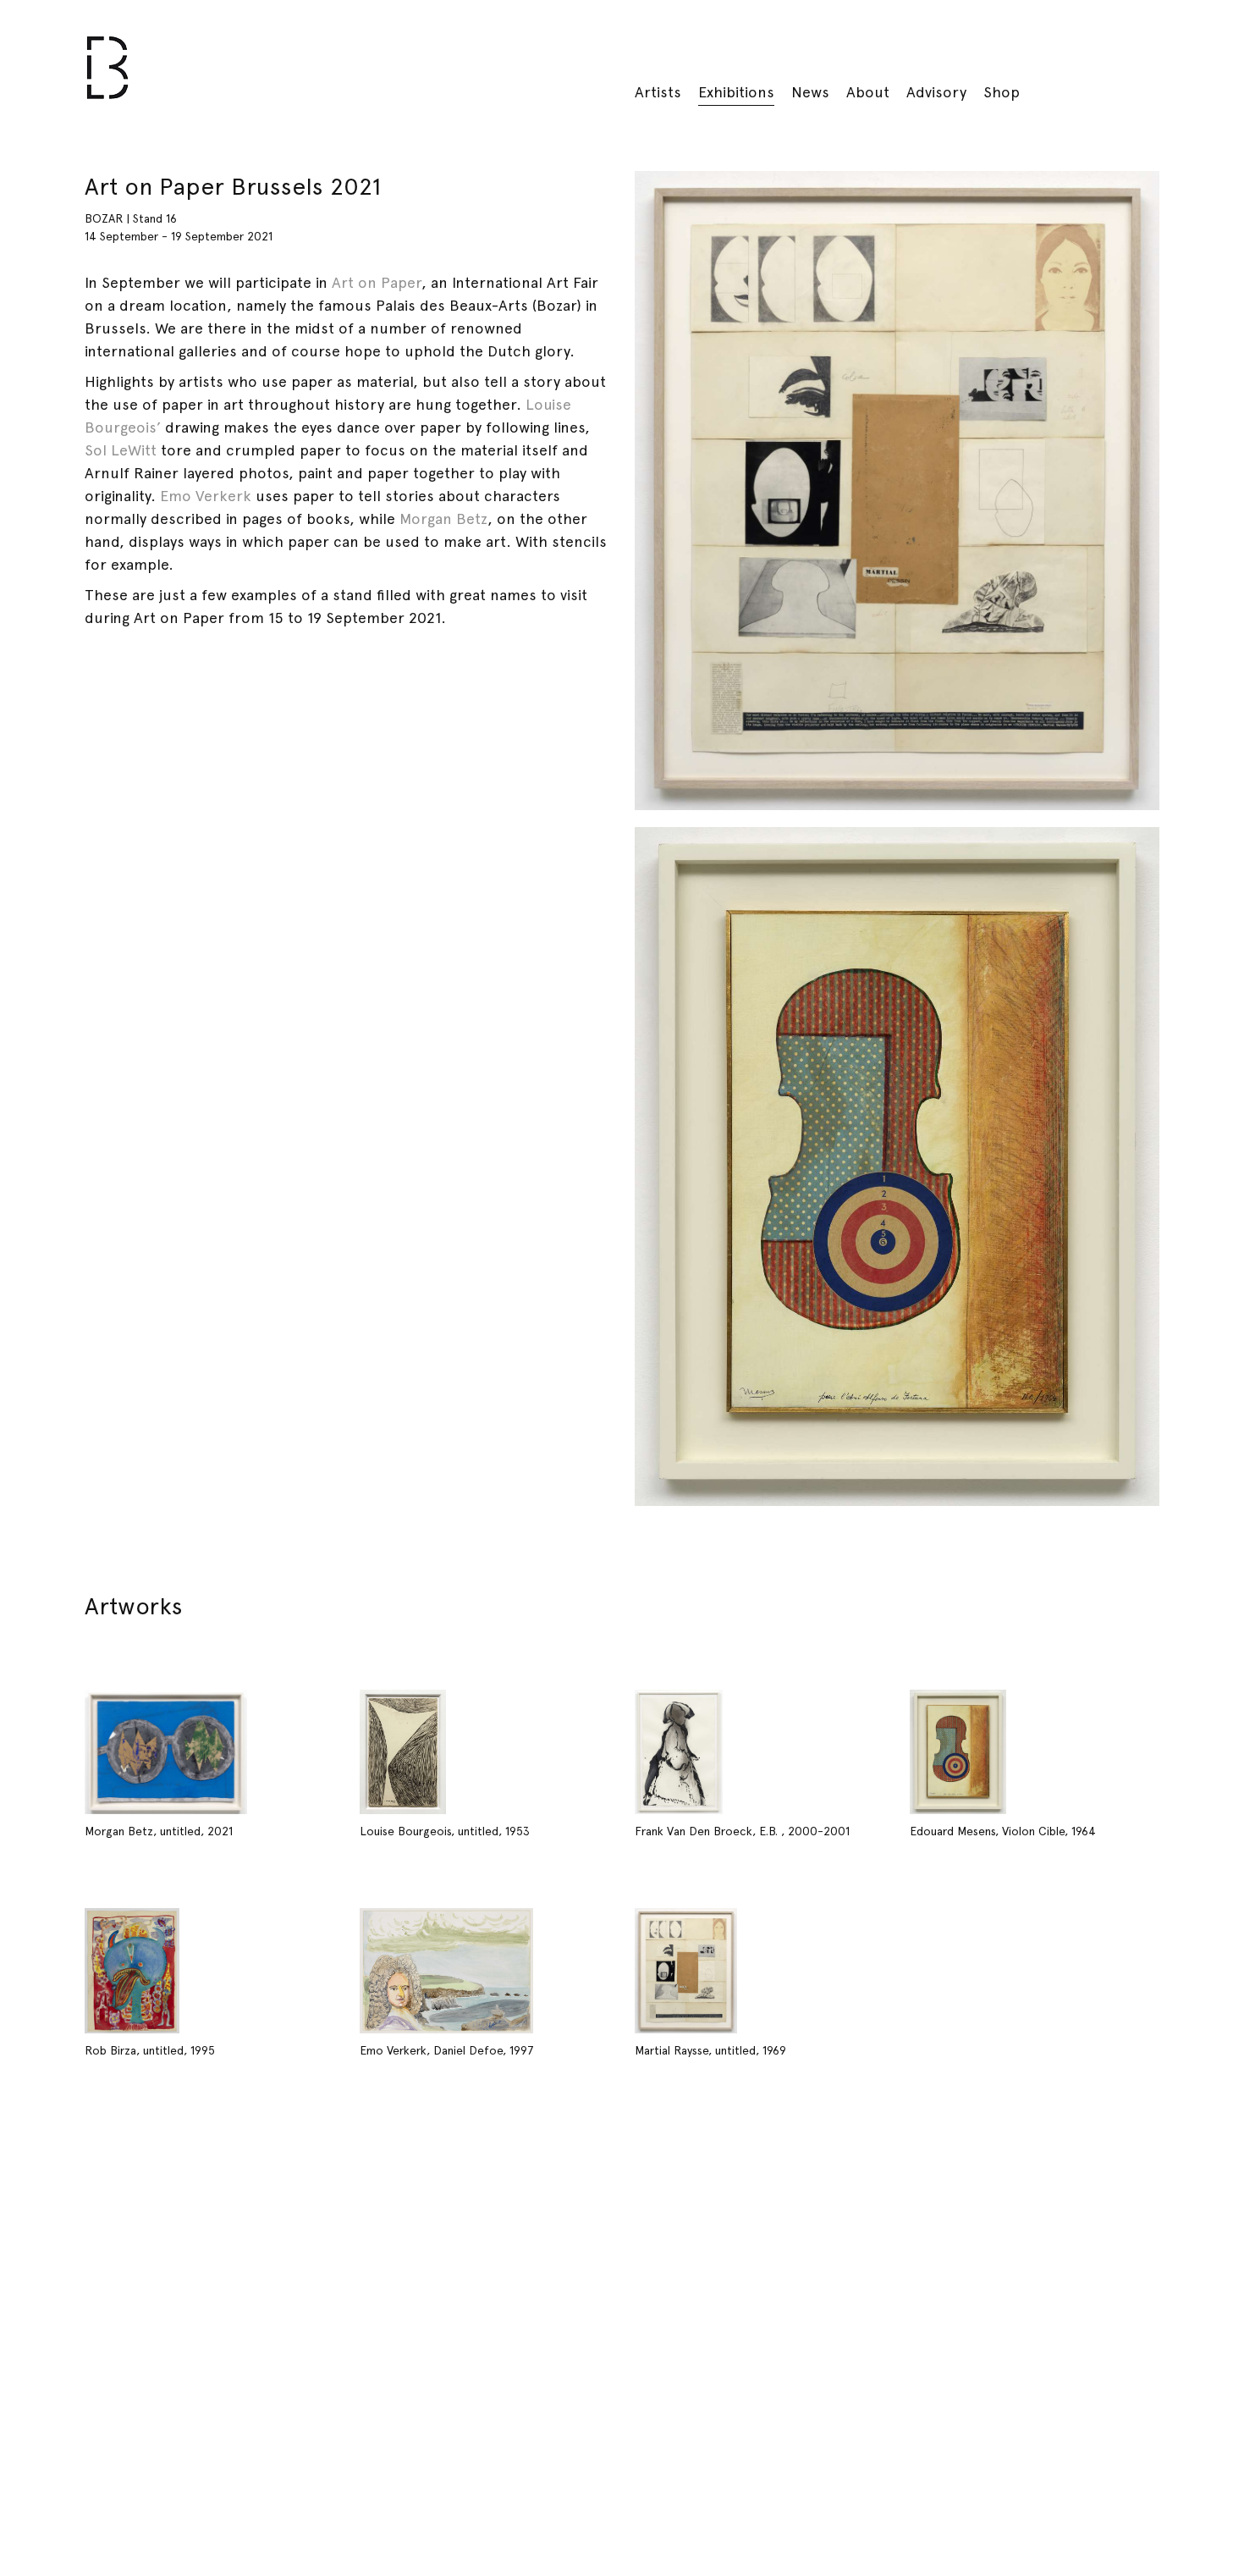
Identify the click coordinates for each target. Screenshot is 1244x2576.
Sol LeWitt (121, 450)
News (810, 92)
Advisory (936, 92)
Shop (1002, 92)
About (868, 92)
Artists (658, 92)
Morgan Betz (443, 519)
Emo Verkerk (206, 496)
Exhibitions (736, 92)
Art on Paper (377, 282)
